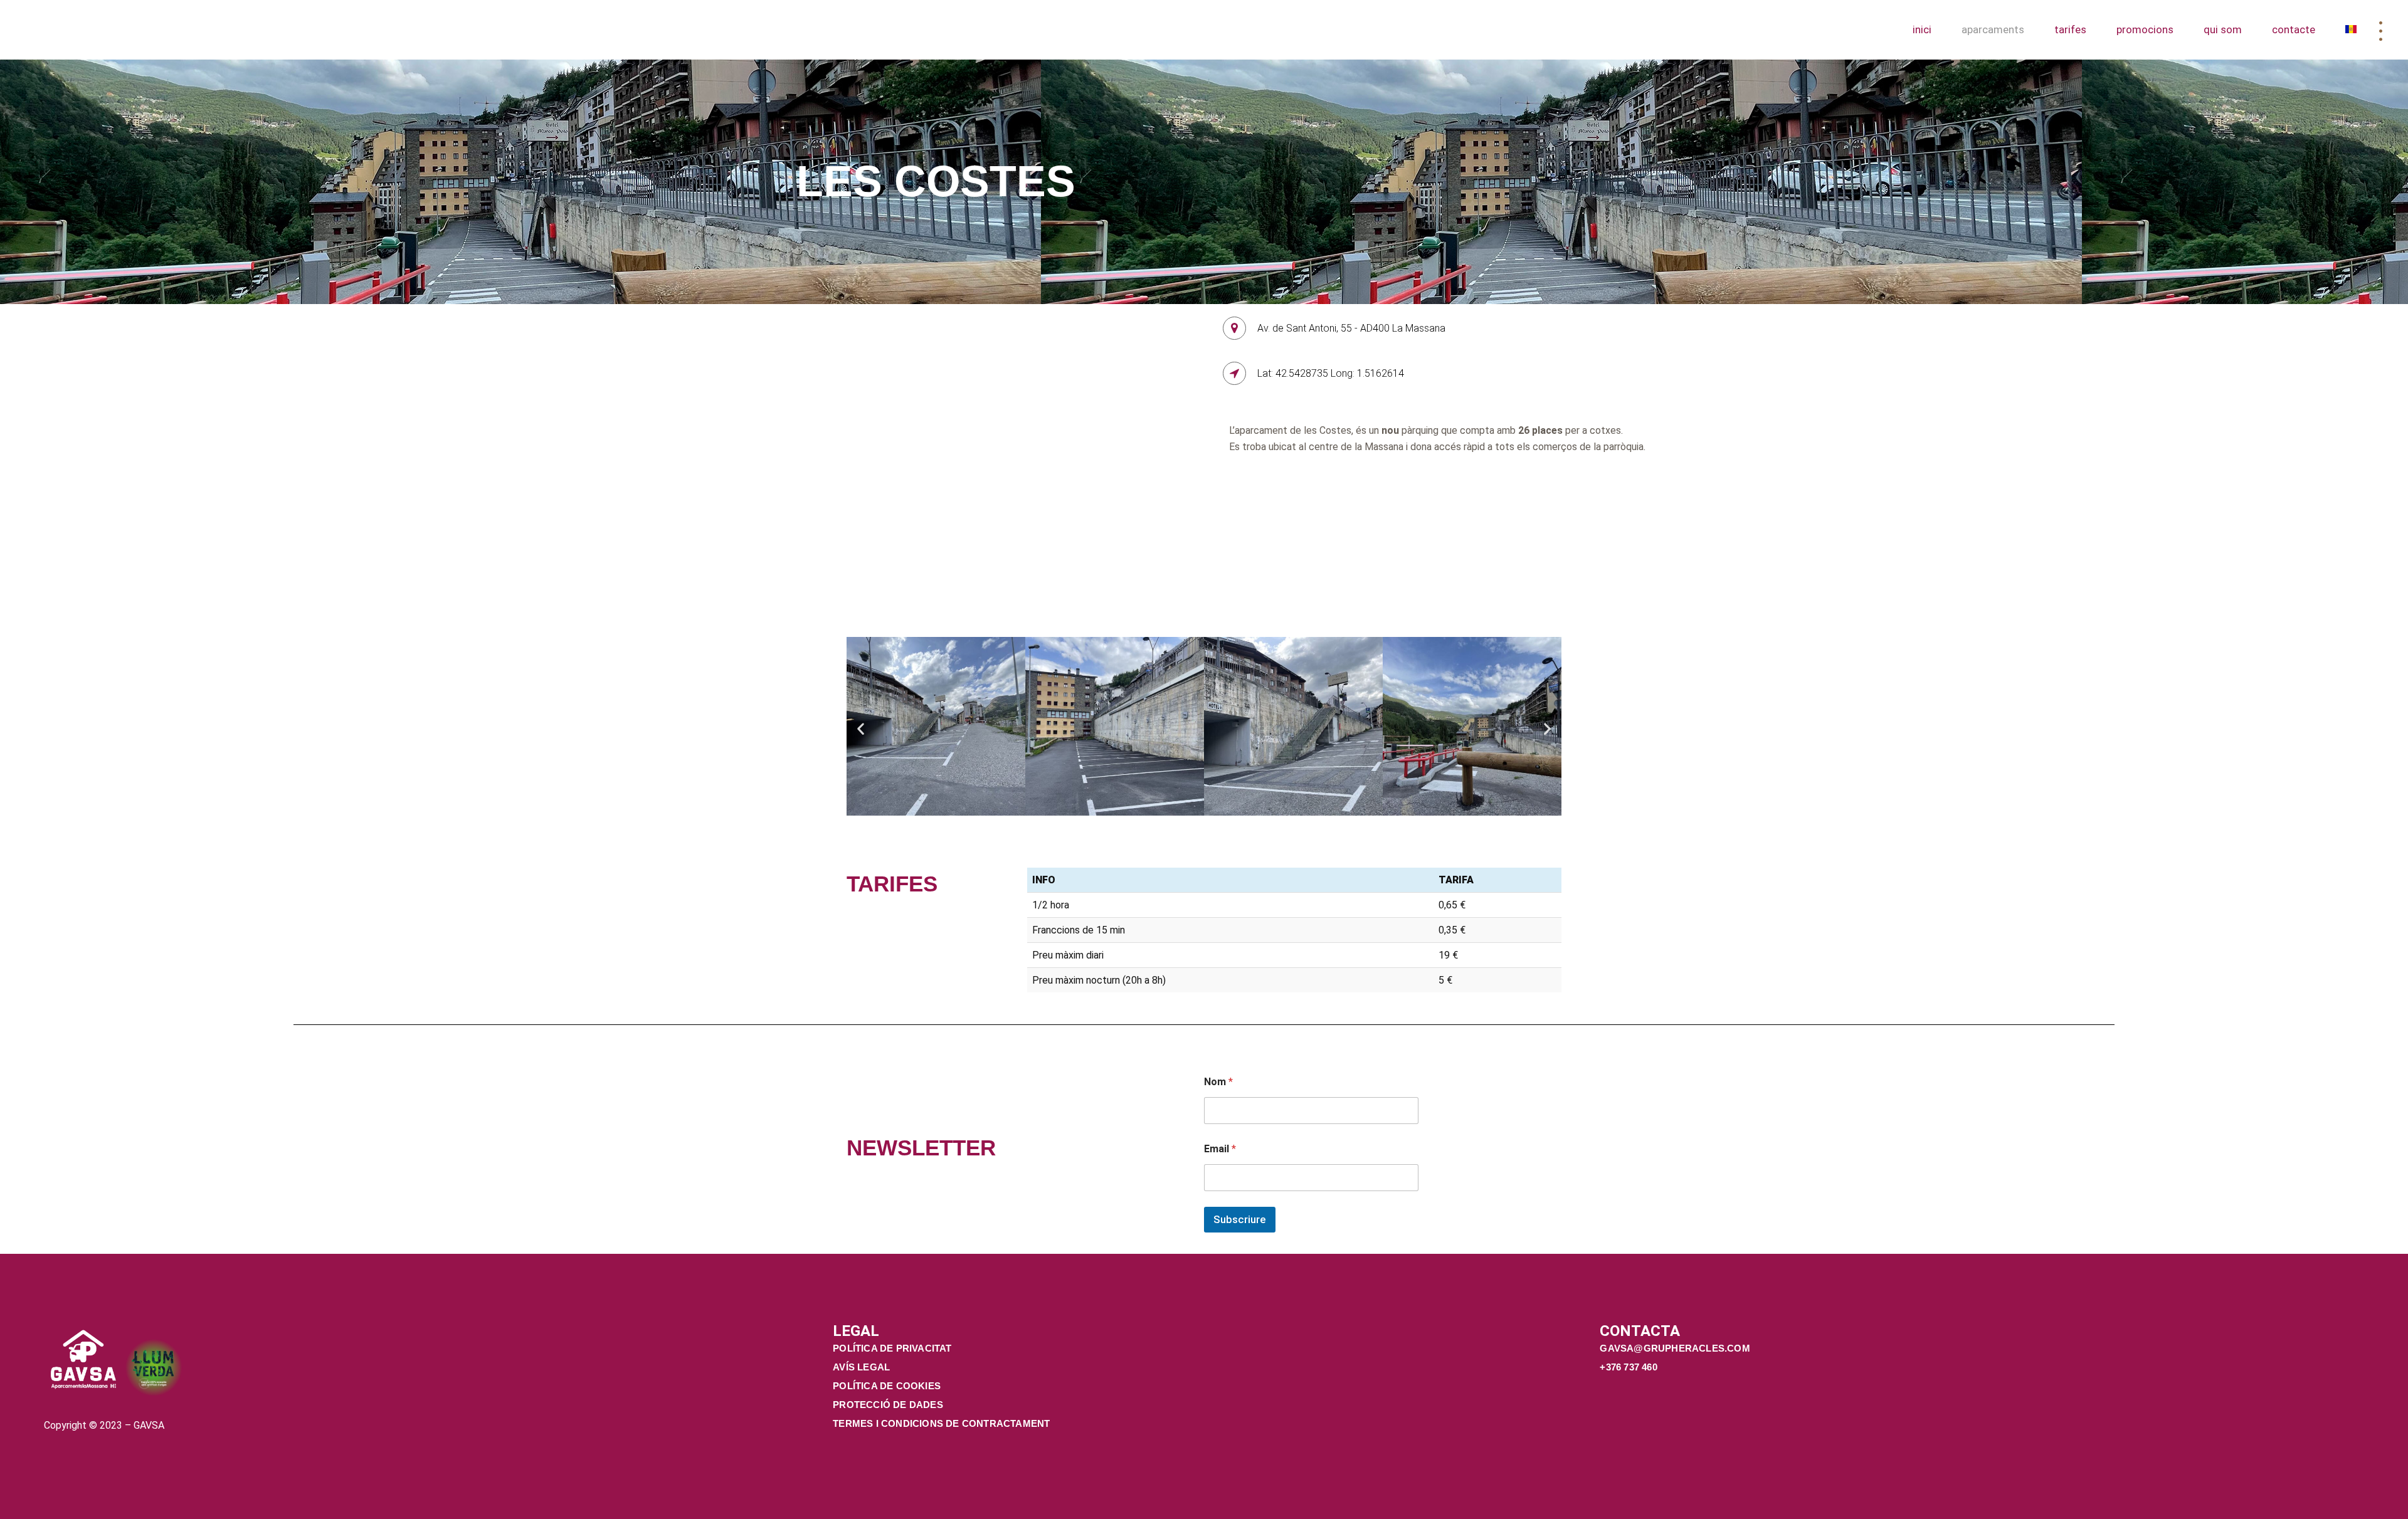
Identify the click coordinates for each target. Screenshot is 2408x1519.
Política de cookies (887, 1386)
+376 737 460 (1630, 1367)
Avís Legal (861, 1367)
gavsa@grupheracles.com (1676, 1348)
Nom (1218, 1082)
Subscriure (1240, 1219)
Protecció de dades (888, 1405)
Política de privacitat (892, 1348)
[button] (861, 728)
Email (1220, 1149)
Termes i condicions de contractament (941, 1423)
